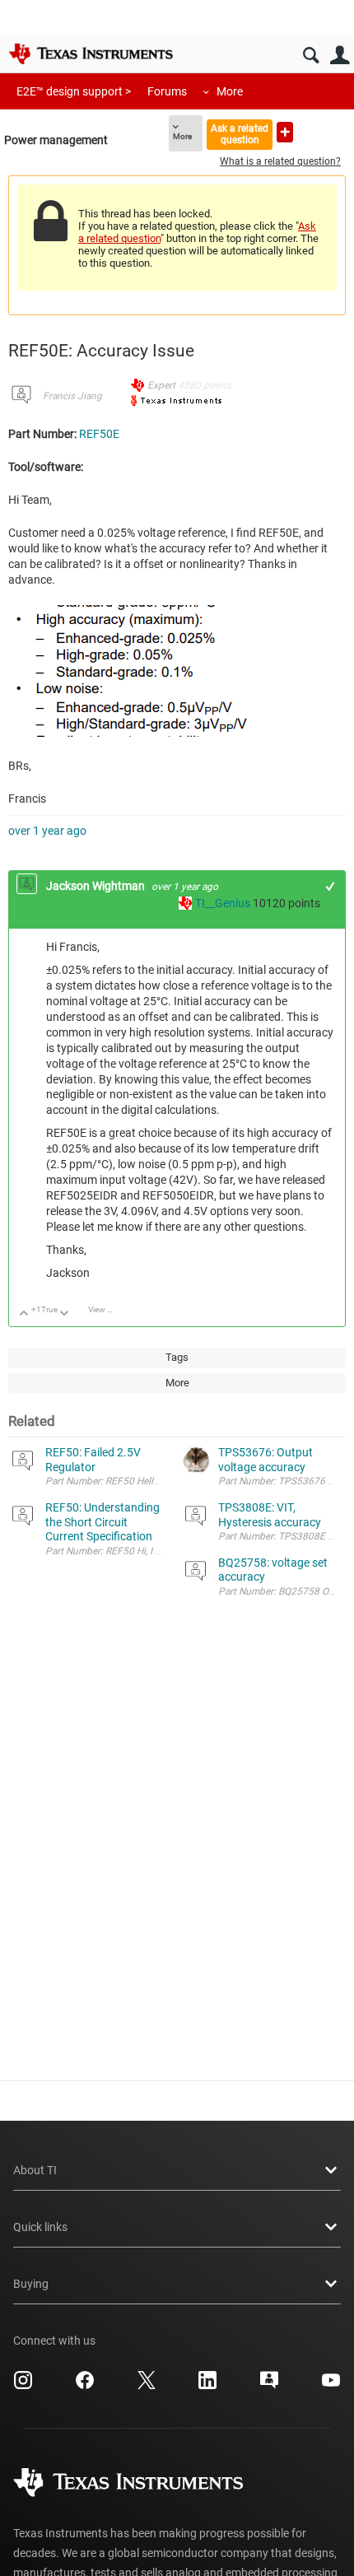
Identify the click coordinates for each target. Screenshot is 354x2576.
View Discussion (107, 1309)
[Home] (91, 54)
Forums (167, 91)
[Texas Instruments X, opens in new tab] (147, 2386)
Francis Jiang (72, 396)
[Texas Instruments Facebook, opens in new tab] (85, 2386)
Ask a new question (285, 132)
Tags (177, 1357)
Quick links (40, 2227)
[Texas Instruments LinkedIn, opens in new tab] (207, 2386)
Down (65, 1314)
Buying (31, 2284)
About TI (35, 2170)
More (230, 91)
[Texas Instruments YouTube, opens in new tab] (331, 2386)
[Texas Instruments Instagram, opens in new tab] (23, 2386)
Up (24, 1314)
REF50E (99, 434)
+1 (331, 886)
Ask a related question (240, 134)
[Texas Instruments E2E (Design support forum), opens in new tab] (269, 2386)
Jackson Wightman (97, 886)
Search (311, 56)
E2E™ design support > (74, 91)
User (340, 56)
